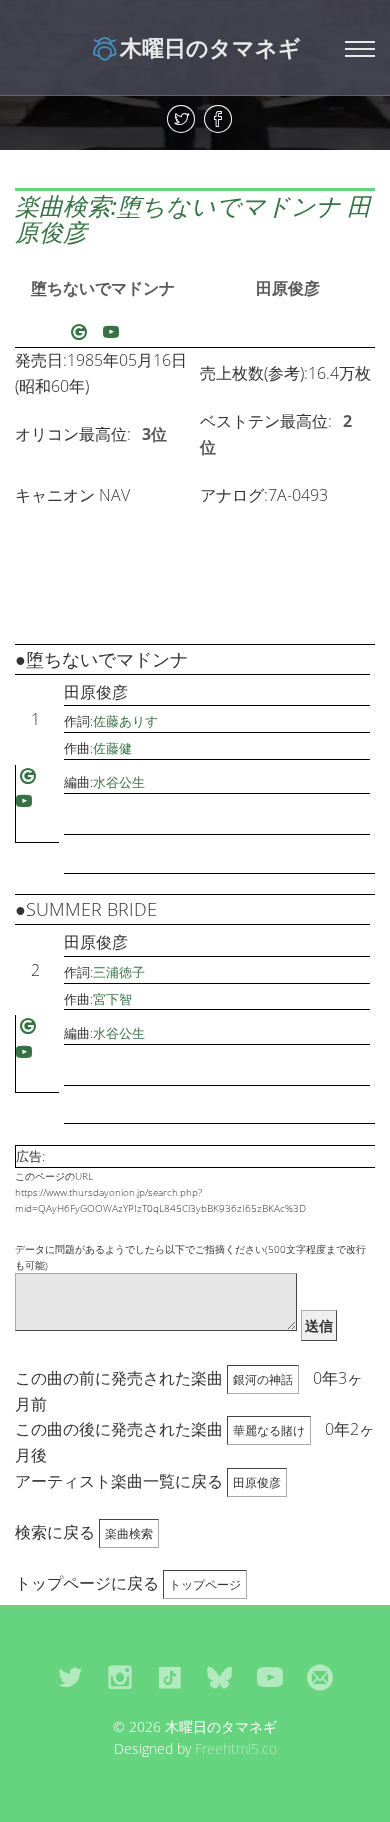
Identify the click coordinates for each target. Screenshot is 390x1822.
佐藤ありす (125, 721)
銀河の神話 (263, 1379)
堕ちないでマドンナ (103, 288)
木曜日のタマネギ (210, 47)
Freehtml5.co (236, 1748)
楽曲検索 (129, 1533)
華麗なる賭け (269, 1430)
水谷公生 (119, 782)
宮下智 (112, 999)
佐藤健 (112, 748)
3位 (154, 434)
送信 (319, 1325)
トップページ (205, 1584)
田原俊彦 (288, 288)
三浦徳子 (119, 972)
